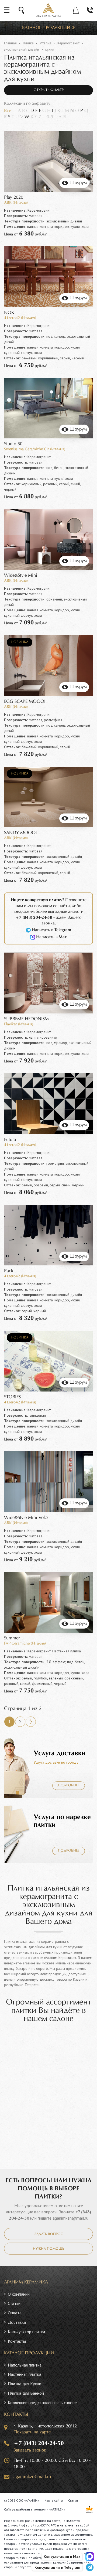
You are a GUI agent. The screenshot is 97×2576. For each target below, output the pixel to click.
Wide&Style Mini (21, 575)
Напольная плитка (25, 2365)
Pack (9, 1271)
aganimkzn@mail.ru (70, 2218)
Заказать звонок (30, 2450)
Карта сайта (54, 2500)
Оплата (15, 2313)
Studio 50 (13, 444)
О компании (19, 2294)
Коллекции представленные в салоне (42, 2403)
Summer (12, 1638)
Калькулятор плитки (26, 2332)
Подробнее (69, 1786)
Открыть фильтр (49, 90)
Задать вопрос (49, 2234)
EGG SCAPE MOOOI (25, 702)
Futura (10, 1140)
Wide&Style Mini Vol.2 (26, 1518)
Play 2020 (14, 197)
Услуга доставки (60, 1753)
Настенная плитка (25, 2374)
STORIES (12, 1397)
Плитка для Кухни (25, 2384)
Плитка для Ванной (26, 2393)
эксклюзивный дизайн (22, 49)
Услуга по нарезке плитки (62, 1821)
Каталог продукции (46, 28)
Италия (46, 43)
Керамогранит (68, 43)
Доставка (17, 2322)
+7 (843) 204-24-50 (39, 2443)
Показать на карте (32, 2432)
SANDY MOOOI (20, 833)
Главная (10, 43)
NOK (9, 313)
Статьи (14, 2303)
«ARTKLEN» (57, 2509)
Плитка (28, 43)
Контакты (17, 2341)
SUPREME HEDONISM (26, 1019)
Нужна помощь (48, 2249)
